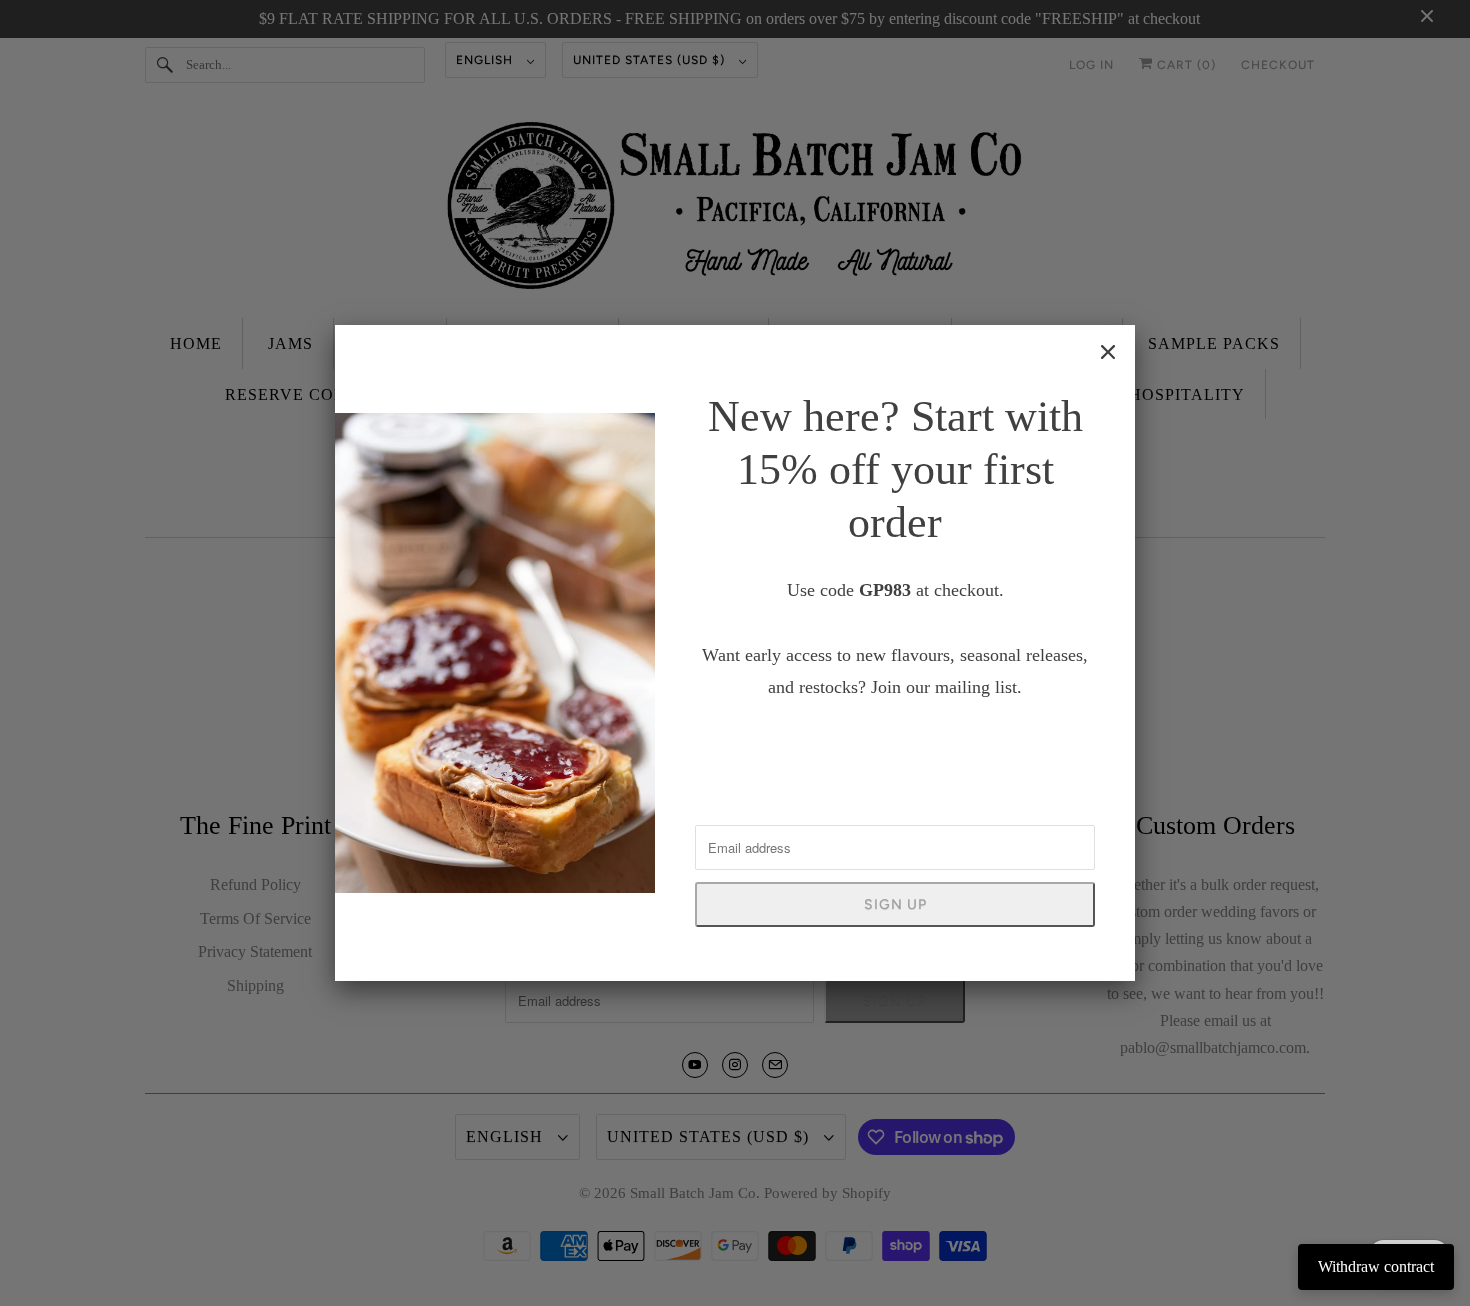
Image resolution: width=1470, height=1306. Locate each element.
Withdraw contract (1376, 1266)
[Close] (1108, 352)
